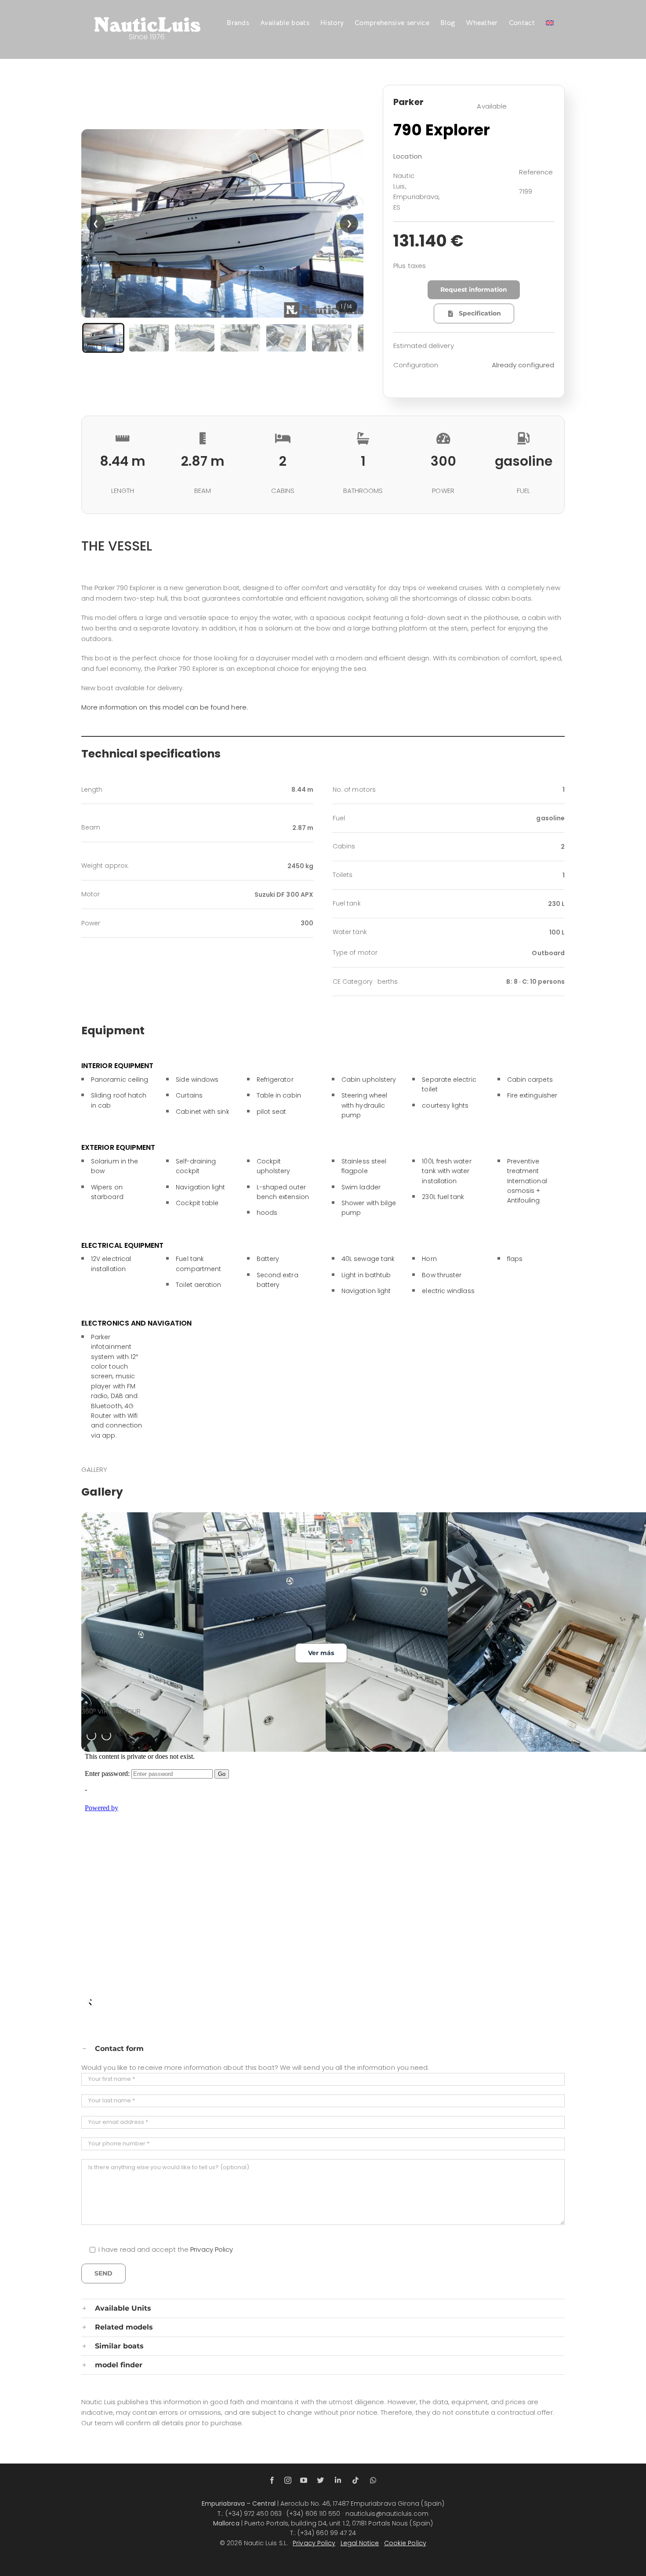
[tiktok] (356, 2480)
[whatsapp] (373, 2480)
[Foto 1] (103, 338)
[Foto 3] (195, 338)
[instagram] (288, 2480)
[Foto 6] (332, 338)
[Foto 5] (286, 338)
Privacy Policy (212, 2249)
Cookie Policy (405, 2543)
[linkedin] (338, 2480)
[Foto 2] (149, 338)
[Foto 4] (240, 338)
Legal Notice (360, 2543)
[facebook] (272, 2480)
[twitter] (320, 2480)
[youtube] (304, 2480)
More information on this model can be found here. (165, 707)
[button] (222, 223)
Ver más (321, 1653)
